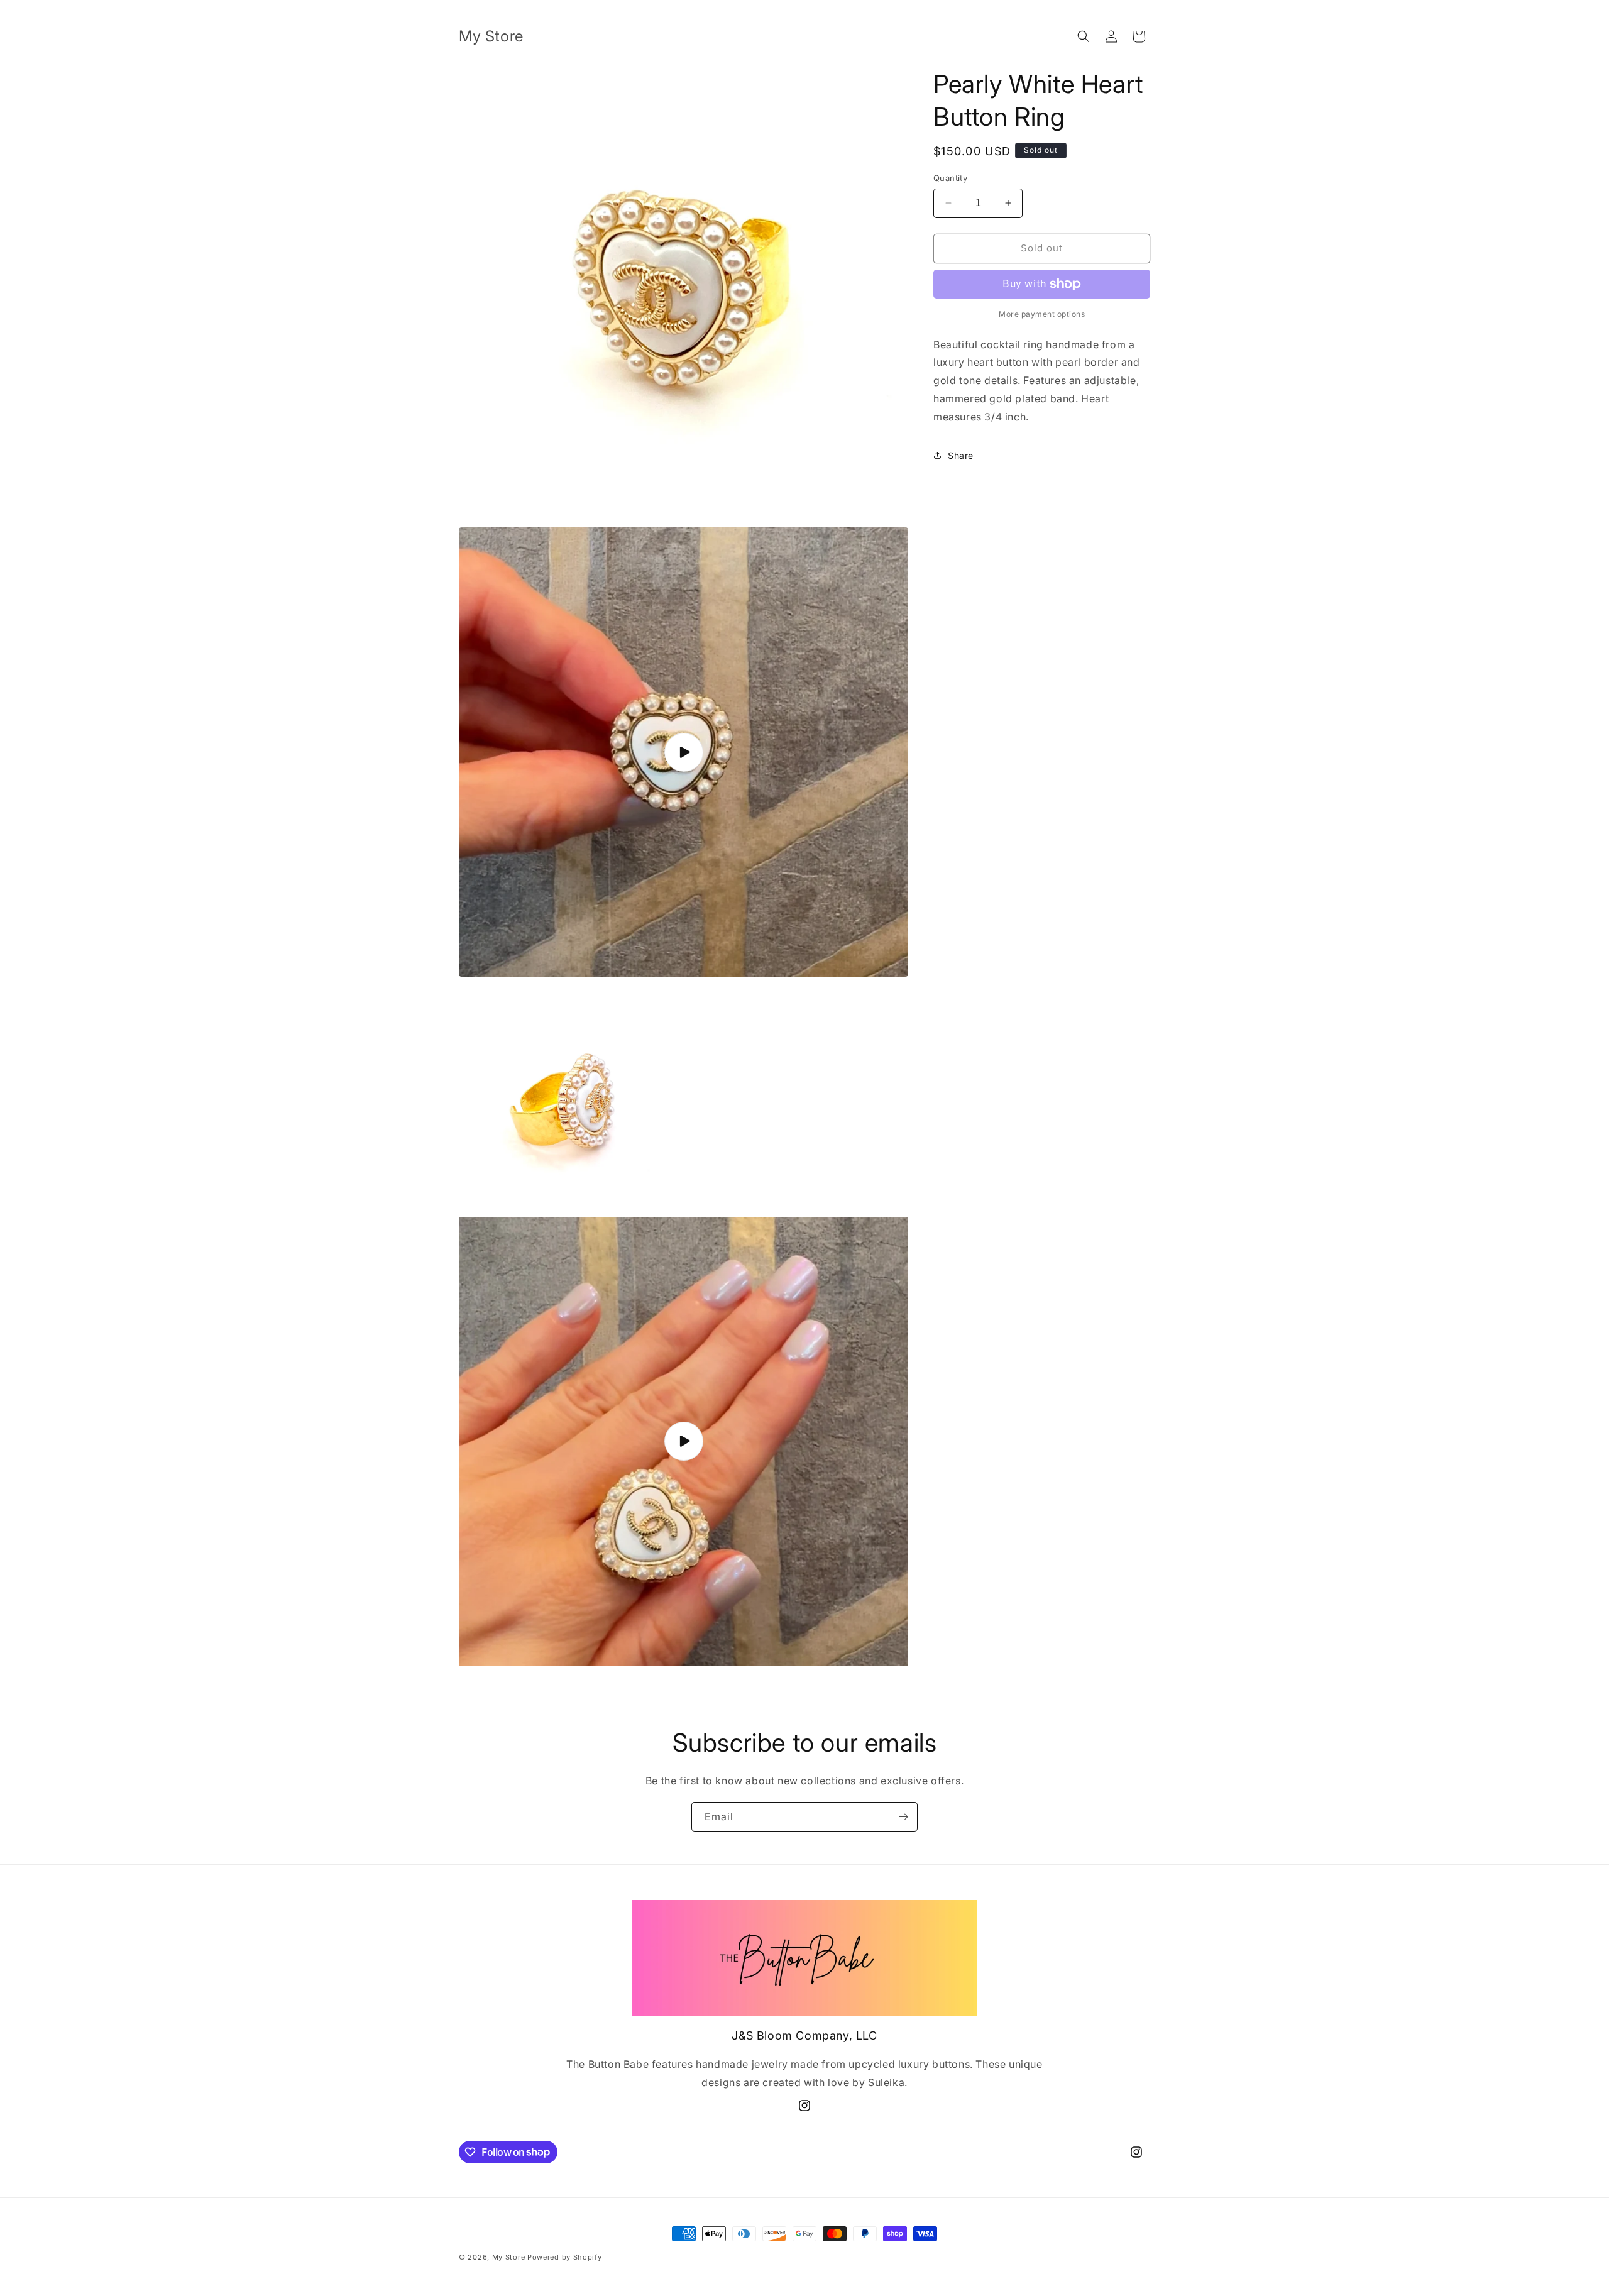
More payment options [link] (1042, 314)
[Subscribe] (903, 1817)
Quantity (950, 178)
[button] (1084, 36)
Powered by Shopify (565, 2257)
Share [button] (961, 455)
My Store (509, 2257)
